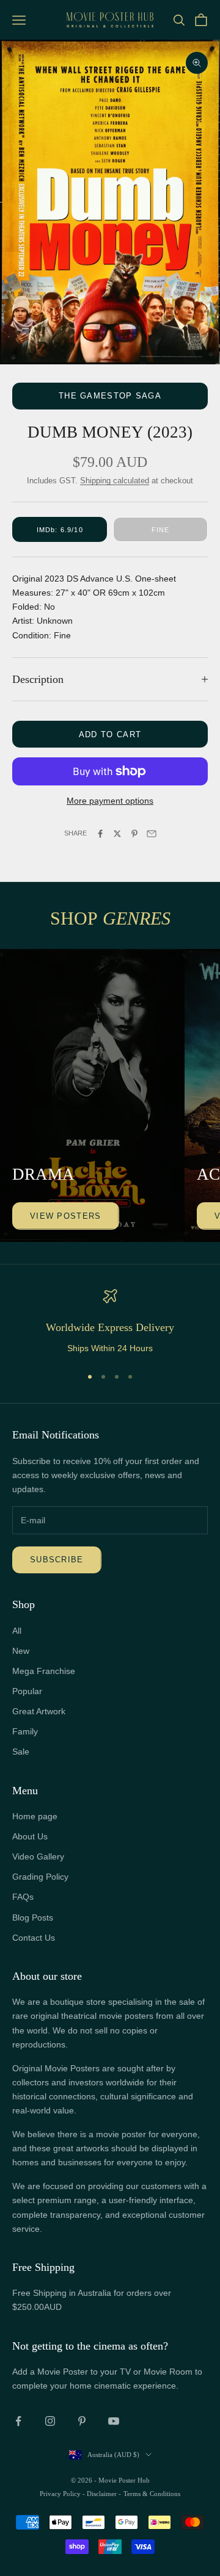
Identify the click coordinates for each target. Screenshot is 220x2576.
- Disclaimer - (102, 2494)
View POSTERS (66, 1216)
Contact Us (34, 1938)
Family (25, 1731)
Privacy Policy (61, 2494)
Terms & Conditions (152, 2494)
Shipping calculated (115, 481)
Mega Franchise (44, 1671)
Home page (35, 1816)
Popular (27, 1691)
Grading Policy (40, 1877)
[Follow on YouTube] (114, 2421)
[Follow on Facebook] (18, 2421)
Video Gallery (38, 1856)
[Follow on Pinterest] (82, 2421)
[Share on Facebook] (100, 834)
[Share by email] (152, 834)
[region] (110, 1322)
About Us (30, 1836)
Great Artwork (39, 1711)
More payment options (110, 801)
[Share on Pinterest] (134, 834)
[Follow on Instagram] (50, 2421)
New (21, 1651)
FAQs (23, 1897)
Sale (21, 1752)
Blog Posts (33, 1918)
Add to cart (110, 734)
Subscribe (57, 1560)
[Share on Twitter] (117, 834)
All (17, 1631)
